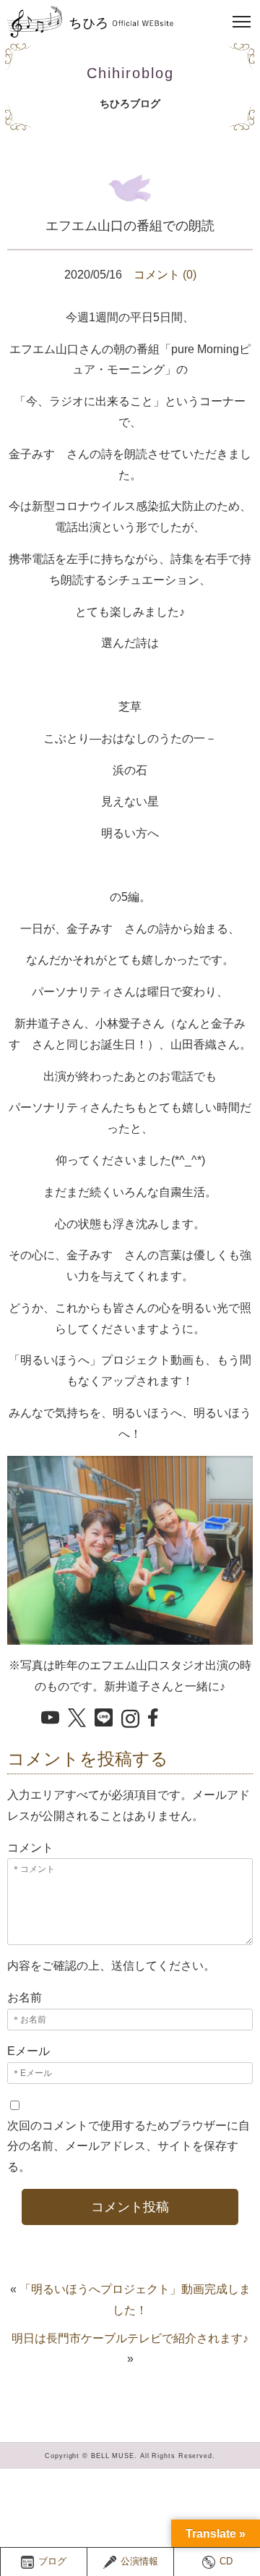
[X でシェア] (77, 1719)
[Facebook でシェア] (157, 1719)
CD (226, 2562)
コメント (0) (165, 275)
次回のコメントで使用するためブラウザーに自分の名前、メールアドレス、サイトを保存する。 (129, 2147)
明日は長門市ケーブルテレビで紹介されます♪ (130, 2338)
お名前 (25, 1997)
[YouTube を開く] (50, 1719)
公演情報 (139, 2562)
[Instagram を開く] (130, 1720)
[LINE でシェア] (104, 1719)
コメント (30, 1848)
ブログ (52, 2562)
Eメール (29, 2051)
